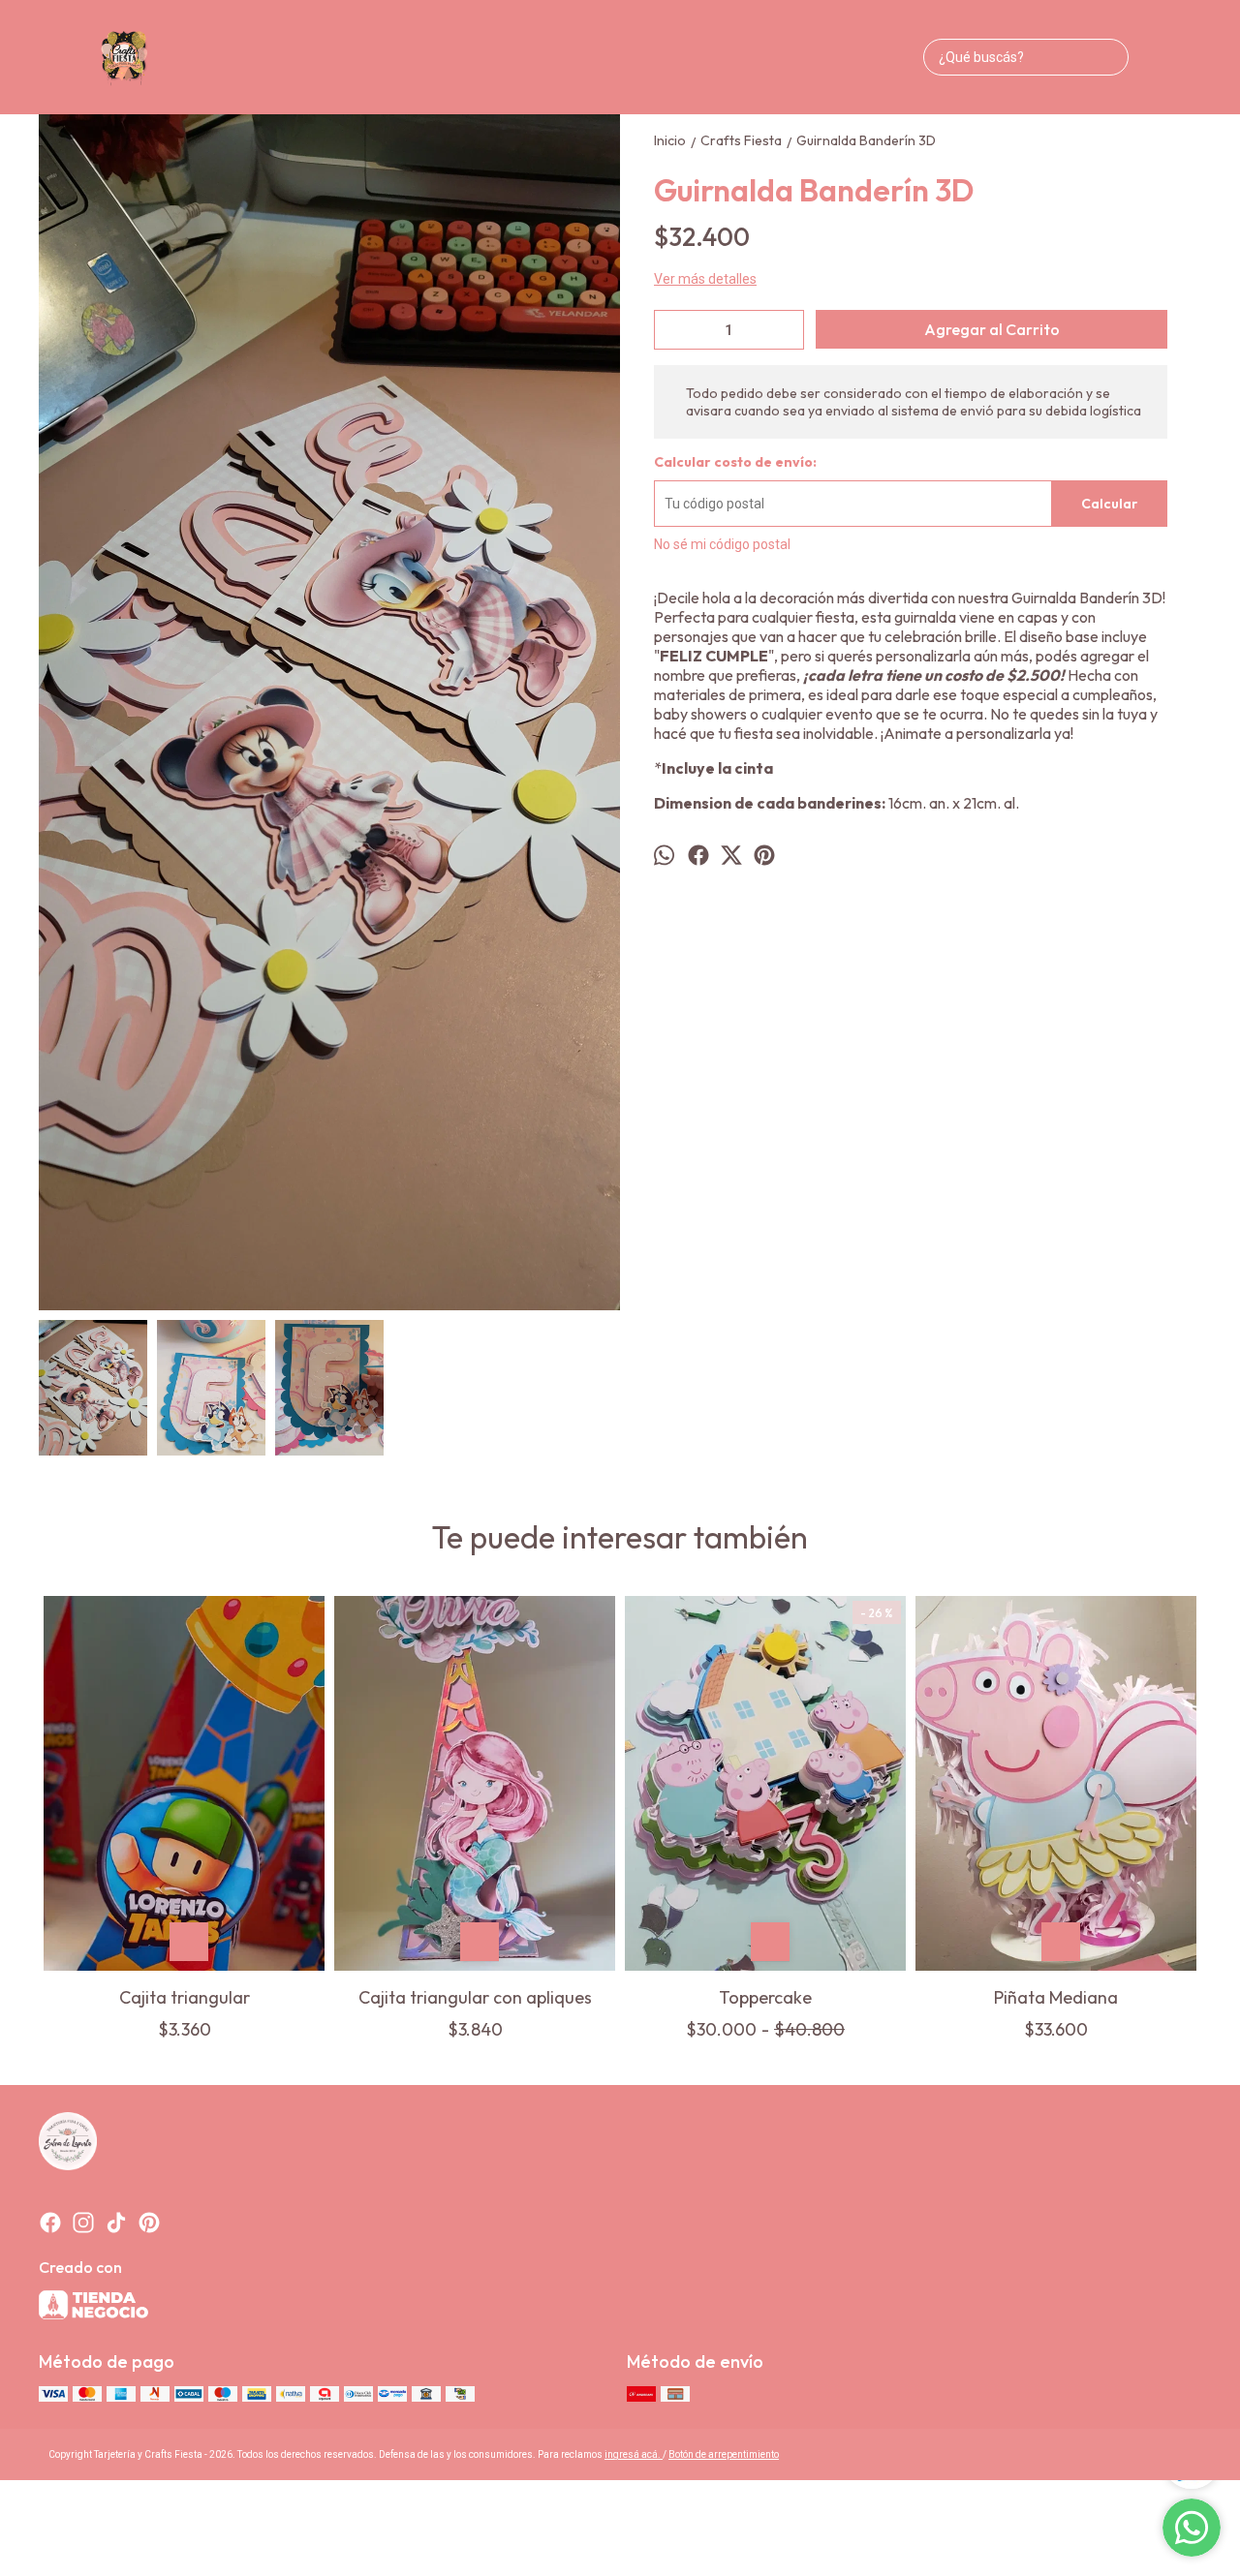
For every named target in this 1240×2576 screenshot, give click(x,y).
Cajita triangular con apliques (475, 1997)
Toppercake (765, 1997)
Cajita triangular (185, 1997)
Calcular (1109, 504)
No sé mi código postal (722, 544)
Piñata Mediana (1056, 1997)
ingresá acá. (634, 2454)
